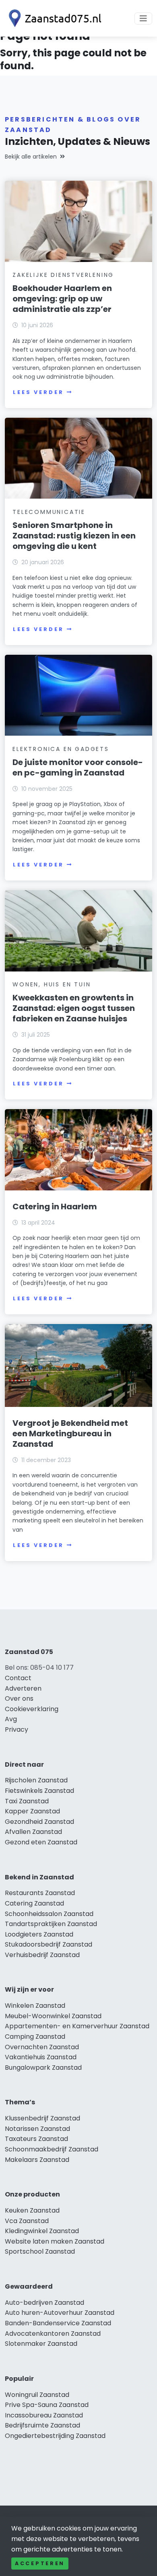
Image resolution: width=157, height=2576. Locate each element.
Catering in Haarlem (55, 1207)
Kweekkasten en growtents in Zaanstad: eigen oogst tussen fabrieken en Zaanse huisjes (74, 1008)
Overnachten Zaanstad (42, 2047)
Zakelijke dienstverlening (63, 275)
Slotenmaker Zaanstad (41, 2344)
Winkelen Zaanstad (35, 2006)
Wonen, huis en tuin (52, 984)
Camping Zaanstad (35, 2037)
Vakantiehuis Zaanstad (41, 2057)
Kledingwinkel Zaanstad (42, 2231)
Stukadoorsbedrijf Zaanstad (49, 1944)
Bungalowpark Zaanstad (43, 2068)
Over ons (19, 1698)
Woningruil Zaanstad (37, 2395)
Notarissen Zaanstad (37, 2129)
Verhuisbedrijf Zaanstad (42, 1955)
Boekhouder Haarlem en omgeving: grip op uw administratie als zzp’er (62, 299)
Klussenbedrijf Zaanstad (42, 2118)
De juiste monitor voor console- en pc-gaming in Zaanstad (78, 767)
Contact (18, 1678)
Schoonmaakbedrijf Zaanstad (52, 2149)
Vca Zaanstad (27, 2221)
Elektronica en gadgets (61, 749)
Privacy (17, 1729)
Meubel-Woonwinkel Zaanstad (53, 2016)
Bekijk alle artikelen (31, 157)
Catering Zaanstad (34, 1903)
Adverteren (23, 1688)
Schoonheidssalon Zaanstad (49, 1914)
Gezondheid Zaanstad (39, 1822)
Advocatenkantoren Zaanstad (53, 2334)
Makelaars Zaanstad (37, 2160)
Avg (11, 1719)
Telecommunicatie (49, 512)
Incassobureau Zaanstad (44, 2415)
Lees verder (38, 392)
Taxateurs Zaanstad (36, 2139)
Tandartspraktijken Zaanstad (51, 1924)
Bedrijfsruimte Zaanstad (42, 2425)
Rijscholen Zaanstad (36, 1780)
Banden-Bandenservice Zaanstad (58, 2323)
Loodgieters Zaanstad (39, 1934)
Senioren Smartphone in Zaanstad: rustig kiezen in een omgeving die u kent (74, 536)
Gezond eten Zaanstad (41, 1842)
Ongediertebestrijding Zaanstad (55, 2436)
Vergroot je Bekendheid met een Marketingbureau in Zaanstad (70, 1433)
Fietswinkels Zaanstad (39, 1791)
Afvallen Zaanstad (33, 1832)
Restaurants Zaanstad (40, 1893)
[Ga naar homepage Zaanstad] (53, 18)
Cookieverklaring (32, 1709)
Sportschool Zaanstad (40, 2251)
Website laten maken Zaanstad (55, 2241)
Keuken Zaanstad (32, 2210)
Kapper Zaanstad (32, 1811)
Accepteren (40, 2563)
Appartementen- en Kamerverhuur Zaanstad (77, 2026)
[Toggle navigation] (143, 19)
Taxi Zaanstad (27, 1801)
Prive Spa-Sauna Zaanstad (47, 2405)
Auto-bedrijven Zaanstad (44, 2303)
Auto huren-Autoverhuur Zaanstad (60, 2313)
